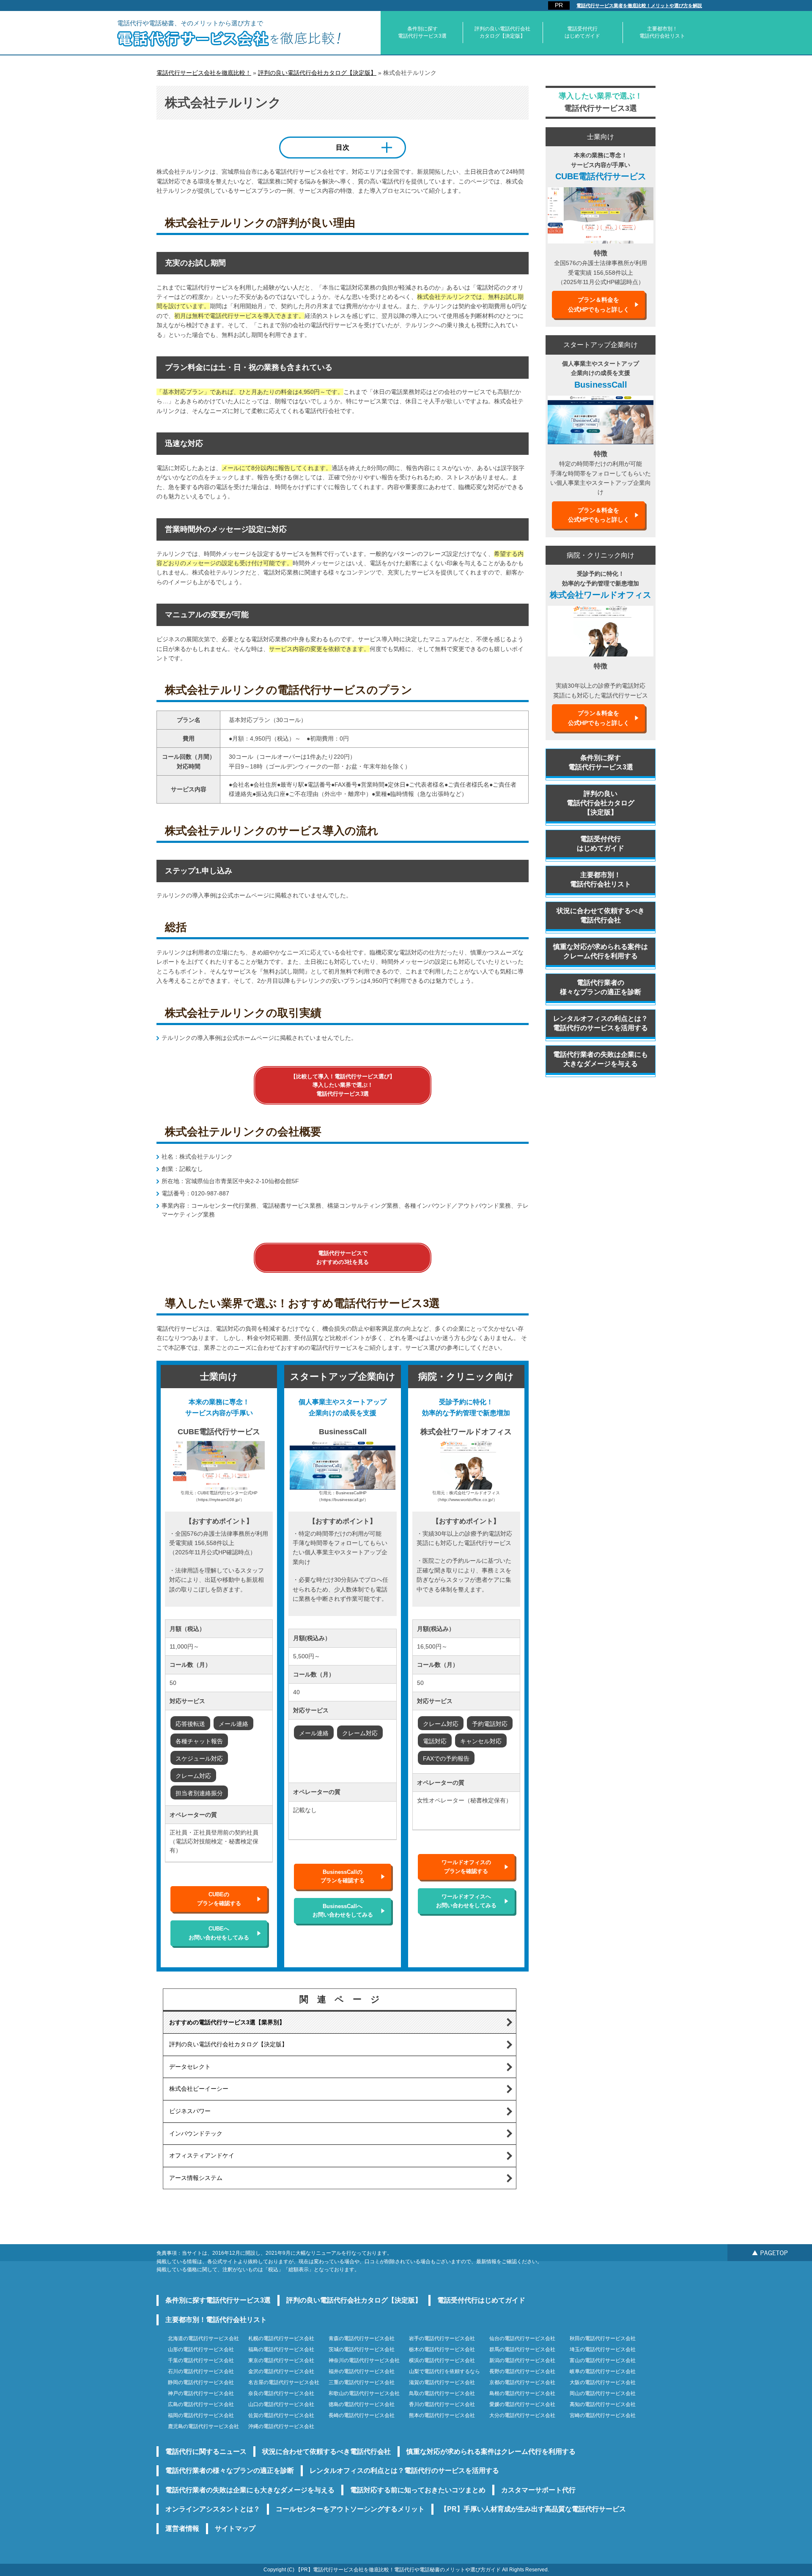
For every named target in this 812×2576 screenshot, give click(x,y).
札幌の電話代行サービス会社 (281, 2338)
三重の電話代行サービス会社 (362, 2382)
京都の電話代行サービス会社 (522, 2382)
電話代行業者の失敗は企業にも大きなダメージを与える (601, 1059)
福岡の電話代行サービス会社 (201, 2415)
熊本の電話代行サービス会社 (442, 2415)
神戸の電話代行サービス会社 (201, 2393)
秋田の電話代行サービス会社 (603, 2338)
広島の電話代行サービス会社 (201, 2404)
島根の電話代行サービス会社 (522, 2393)
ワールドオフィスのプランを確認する (466, 1866)
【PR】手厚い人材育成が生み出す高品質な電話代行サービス (533, 2509)
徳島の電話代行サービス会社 (362, 2404)
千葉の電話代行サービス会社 (201, 2360)
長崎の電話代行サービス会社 (362, 2415)
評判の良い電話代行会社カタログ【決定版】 (502, 32)
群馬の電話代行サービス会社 (522, 2349)
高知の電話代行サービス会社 (603, 2404)
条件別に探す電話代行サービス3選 (422, 32)
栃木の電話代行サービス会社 (442, 2349)
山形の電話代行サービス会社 (201, 2349)
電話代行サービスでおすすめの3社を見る (343, 1257)
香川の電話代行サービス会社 (442, 2404)
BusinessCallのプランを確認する (343, 1876)
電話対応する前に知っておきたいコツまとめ (418, 2490)
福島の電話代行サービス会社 (281, 2349)
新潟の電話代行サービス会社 (522, 2360)
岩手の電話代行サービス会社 (442, 2338)
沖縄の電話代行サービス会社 (281, 2426)
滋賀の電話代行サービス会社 (442, 2382)
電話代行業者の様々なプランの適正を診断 (601, 987)
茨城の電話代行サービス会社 (362, 2349)
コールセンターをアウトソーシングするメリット (350, 2509)
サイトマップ (235, 2528)
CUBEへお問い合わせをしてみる (219, 1933)
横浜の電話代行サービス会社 (442, 2360)
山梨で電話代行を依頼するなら (444, 2371)
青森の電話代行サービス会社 (362, 2338)
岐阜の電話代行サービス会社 (603, 2371)
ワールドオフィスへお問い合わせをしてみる (466, 1901)
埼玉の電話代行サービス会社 (603, 2349)
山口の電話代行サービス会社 (281, 2404)
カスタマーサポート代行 (538, 2490)
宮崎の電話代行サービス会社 (603, 2415)
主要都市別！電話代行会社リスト (662, 32)
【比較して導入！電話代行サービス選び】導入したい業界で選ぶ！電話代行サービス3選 (343, 1085)
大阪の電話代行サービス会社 (603, 2382)
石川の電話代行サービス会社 (201, 2371)
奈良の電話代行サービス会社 (281, 2393)
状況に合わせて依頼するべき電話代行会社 (601, 915)
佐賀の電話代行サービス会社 (281, 2415)
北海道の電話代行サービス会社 (203, 2338)
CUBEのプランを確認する (219, 1899)
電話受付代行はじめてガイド (582, 32)
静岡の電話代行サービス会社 (201, 2382)
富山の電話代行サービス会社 (603, 2360)
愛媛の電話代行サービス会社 (522, 2404)
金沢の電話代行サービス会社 (281, 2371)
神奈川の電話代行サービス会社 (364, 2360)
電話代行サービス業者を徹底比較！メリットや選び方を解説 (639, 5)
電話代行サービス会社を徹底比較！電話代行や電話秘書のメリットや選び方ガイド (407, 2570)
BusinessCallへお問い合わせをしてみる (343, 1910)
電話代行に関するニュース (206, 2452)
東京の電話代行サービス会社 (281, 2360)
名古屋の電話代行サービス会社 (284, 2382)
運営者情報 (182, 2528)
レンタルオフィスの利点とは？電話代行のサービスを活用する (601, 1023)
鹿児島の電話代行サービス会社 (203, 2426)
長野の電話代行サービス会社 (522, 2371)
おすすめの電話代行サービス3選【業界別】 (227, 2022)
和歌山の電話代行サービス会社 (364, 2393)
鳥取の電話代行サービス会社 (442, 2393)
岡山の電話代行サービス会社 (603, 2393)
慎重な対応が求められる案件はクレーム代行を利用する (601, 951)
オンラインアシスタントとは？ (213, 2509)
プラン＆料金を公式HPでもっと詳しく (599, 304)
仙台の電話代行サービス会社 (522, 2338)
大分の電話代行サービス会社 (522, 2415)
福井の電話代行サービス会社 (362, 2371)
